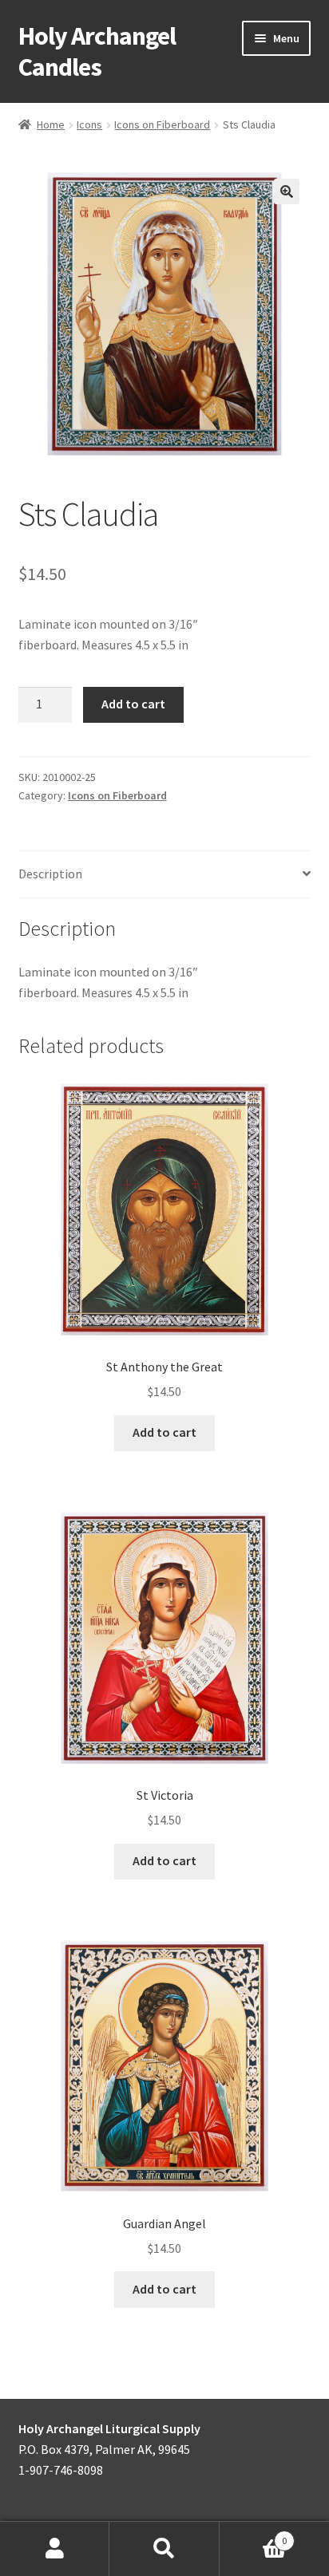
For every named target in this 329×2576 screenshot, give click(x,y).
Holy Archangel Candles (97, 51)
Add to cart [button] (164, 1432)
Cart (254, 2535)
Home (51, 124)
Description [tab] (50, 874)
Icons (89, 124)
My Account (55, 2549)
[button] (287, 191)
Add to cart (133, 704)
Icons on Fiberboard (162, 124)
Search (164, 2549)
